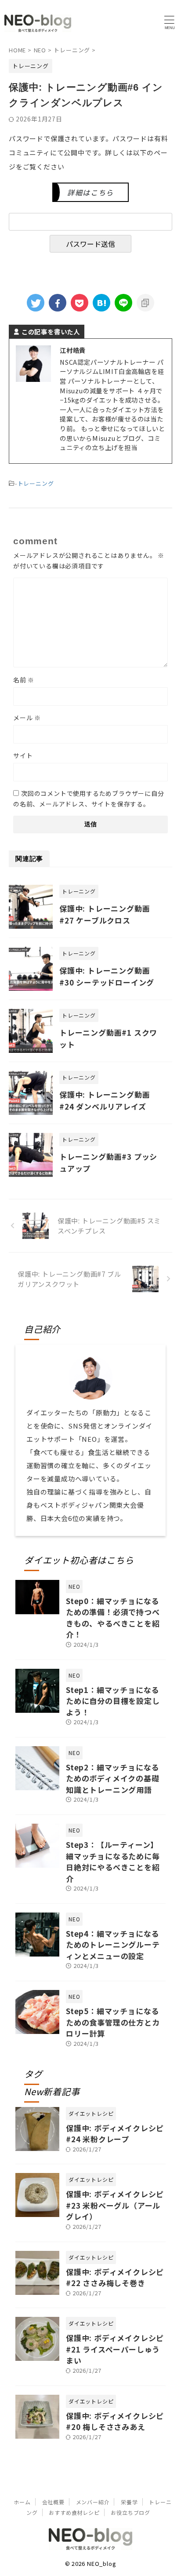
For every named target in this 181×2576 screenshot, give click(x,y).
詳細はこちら (90, 192)
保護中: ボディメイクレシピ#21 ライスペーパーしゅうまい (115, 2349)
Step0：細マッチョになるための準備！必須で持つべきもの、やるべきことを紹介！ (113, 1618)
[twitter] (36, 303)
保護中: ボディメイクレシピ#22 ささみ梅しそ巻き (115, 2277)
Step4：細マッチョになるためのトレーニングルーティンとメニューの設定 (113, 1945)
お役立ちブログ (130, 2512)
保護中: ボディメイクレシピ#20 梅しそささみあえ (115, 2421)
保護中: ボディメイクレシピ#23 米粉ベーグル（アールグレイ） (115, 2205)
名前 (24, 680)
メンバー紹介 (93, 2502)
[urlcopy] (145, 303)
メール (27, 718)
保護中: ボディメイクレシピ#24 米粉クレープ (115, 2134)
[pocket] (80, 303)
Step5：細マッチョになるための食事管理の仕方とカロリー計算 (113, 2022)
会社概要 (53, 2502)
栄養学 (129, 2502)
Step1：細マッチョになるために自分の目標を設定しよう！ (113, 1701)
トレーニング (36, 483)
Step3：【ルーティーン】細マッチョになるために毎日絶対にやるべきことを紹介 (113, 1861)
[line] (123, 303)
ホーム (22, 2502)
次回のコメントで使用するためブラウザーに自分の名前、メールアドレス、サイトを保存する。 (89, 799)
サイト (23, 755)
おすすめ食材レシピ (74, 2512)
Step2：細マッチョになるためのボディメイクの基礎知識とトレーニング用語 (113, 1778)
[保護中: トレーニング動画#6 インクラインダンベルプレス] (101, 303)
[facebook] (58, 303)
